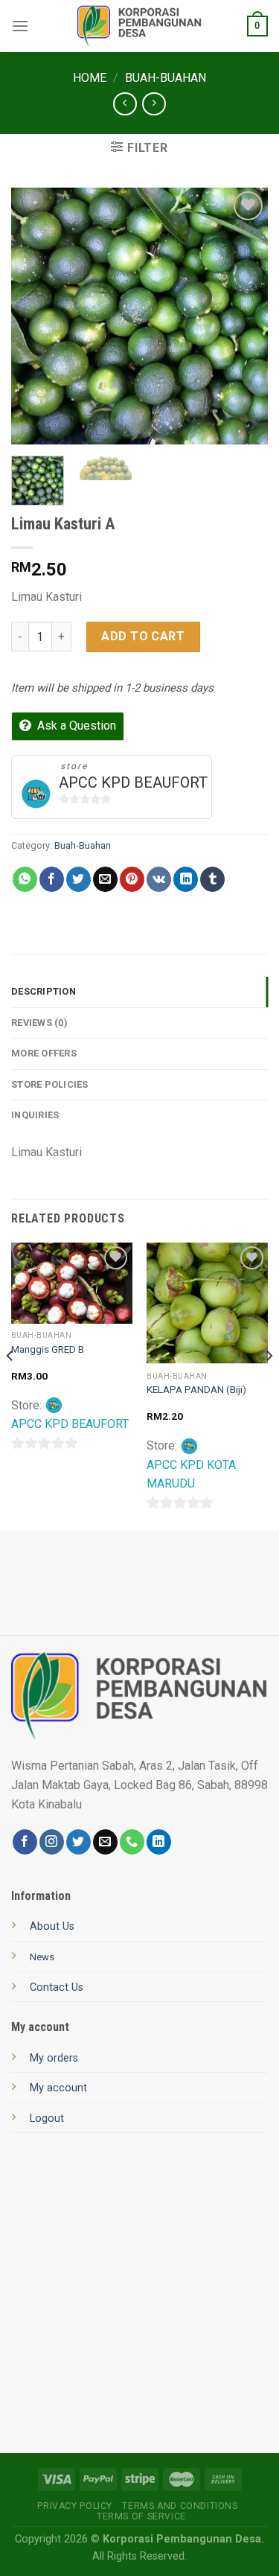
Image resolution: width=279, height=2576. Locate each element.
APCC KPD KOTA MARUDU (191, 1474)
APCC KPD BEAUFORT (133, 782)
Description (44, 991)
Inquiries (35, 1115)
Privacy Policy (75, 2506)
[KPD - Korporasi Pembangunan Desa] (139, 26)
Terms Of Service (141, 2516)
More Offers (44, 1053)
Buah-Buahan (166, 78)
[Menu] (20, 26)
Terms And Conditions (180, 2506)
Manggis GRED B (48, 1349)
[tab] (139, 992)
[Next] (244, 316)
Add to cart (143, 636)
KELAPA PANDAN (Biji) (196, 1389)
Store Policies (50, 1084)
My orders (54, 2058)
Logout (47, 2118)
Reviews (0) (39, 1023)
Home (90, 78)
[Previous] (35, 316)
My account (58, 2088)
